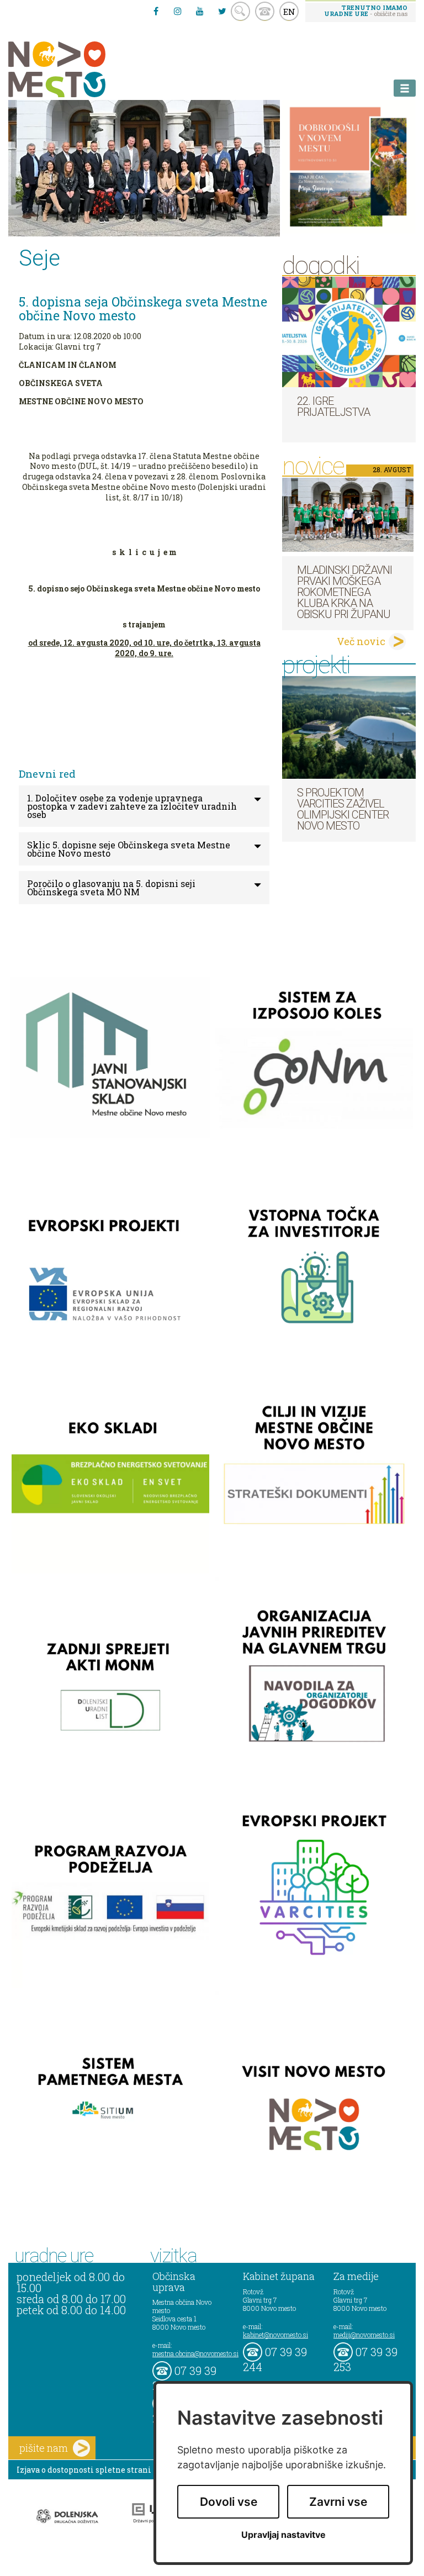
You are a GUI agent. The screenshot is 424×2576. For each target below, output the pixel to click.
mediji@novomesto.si (364, 2335)
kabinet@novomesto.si (275, 2335)
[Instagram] (178, 11)
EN (289, 12)
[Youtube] (200, 11)
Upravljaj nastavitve (283, 2535)
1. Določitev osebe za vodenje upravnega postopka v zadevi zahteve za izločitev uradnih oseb (132, 806)
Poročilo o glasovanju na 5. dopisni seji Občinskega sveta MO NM (111, 888)
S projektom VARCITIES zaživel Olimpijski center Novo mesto (343, 809)
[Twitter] (222, 11)
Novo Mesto (83, 69)
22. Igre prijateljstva (333, 407)
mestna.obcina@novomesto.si (195, 2353)
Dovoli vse (229, 2502)
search (240, 11)
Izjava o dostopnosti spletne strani (84, 2470)
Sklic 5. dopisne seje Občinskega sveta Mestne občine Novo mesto (129, 849)
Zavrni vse (338, 2502)
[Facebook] (156, 11)
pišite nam (44, 2448)
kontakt (265, 11)
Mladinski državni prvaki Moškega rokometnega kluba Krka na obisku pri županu (344, 592)
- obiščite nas (366, 10)
